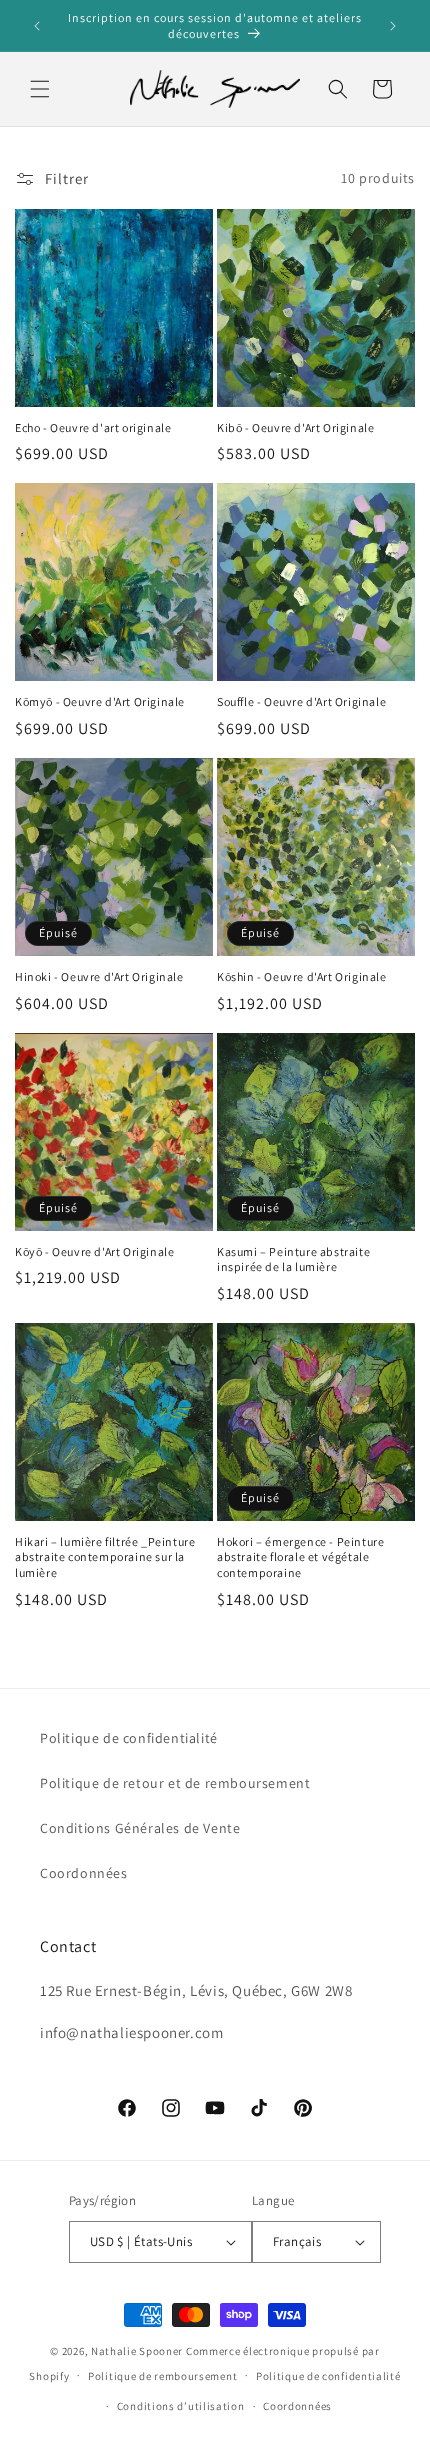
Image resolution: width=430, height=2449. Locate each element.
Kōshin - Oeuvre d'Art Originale (302, 976)
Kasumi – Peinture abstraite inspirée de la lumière (293, 1259)
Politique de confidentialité (129, 1738)
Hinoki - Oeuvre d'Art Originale (99, 976)
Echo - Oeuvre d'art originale (93, 427)
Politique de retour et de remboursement (175, 1783)
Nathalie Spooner (137, 2351)
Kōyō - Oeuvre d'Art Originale (94, 1251)
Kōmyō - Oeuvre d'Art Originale (100, 701)
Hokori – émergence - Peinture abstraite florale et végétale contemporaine (300, 1557)
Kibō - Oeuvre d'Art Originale (295, 427)
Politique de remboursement (162, 2376)
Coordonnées (84, 1873)
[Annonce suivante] (393, 26)
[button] (40, 89)
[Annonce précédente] (37, 26)
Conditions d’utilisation (181, 2406)
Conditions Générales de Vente (140, 1828)
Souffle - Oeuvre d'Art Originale (301, 701)
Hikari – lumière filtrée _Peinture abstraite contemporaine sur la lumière (105, 1557)
